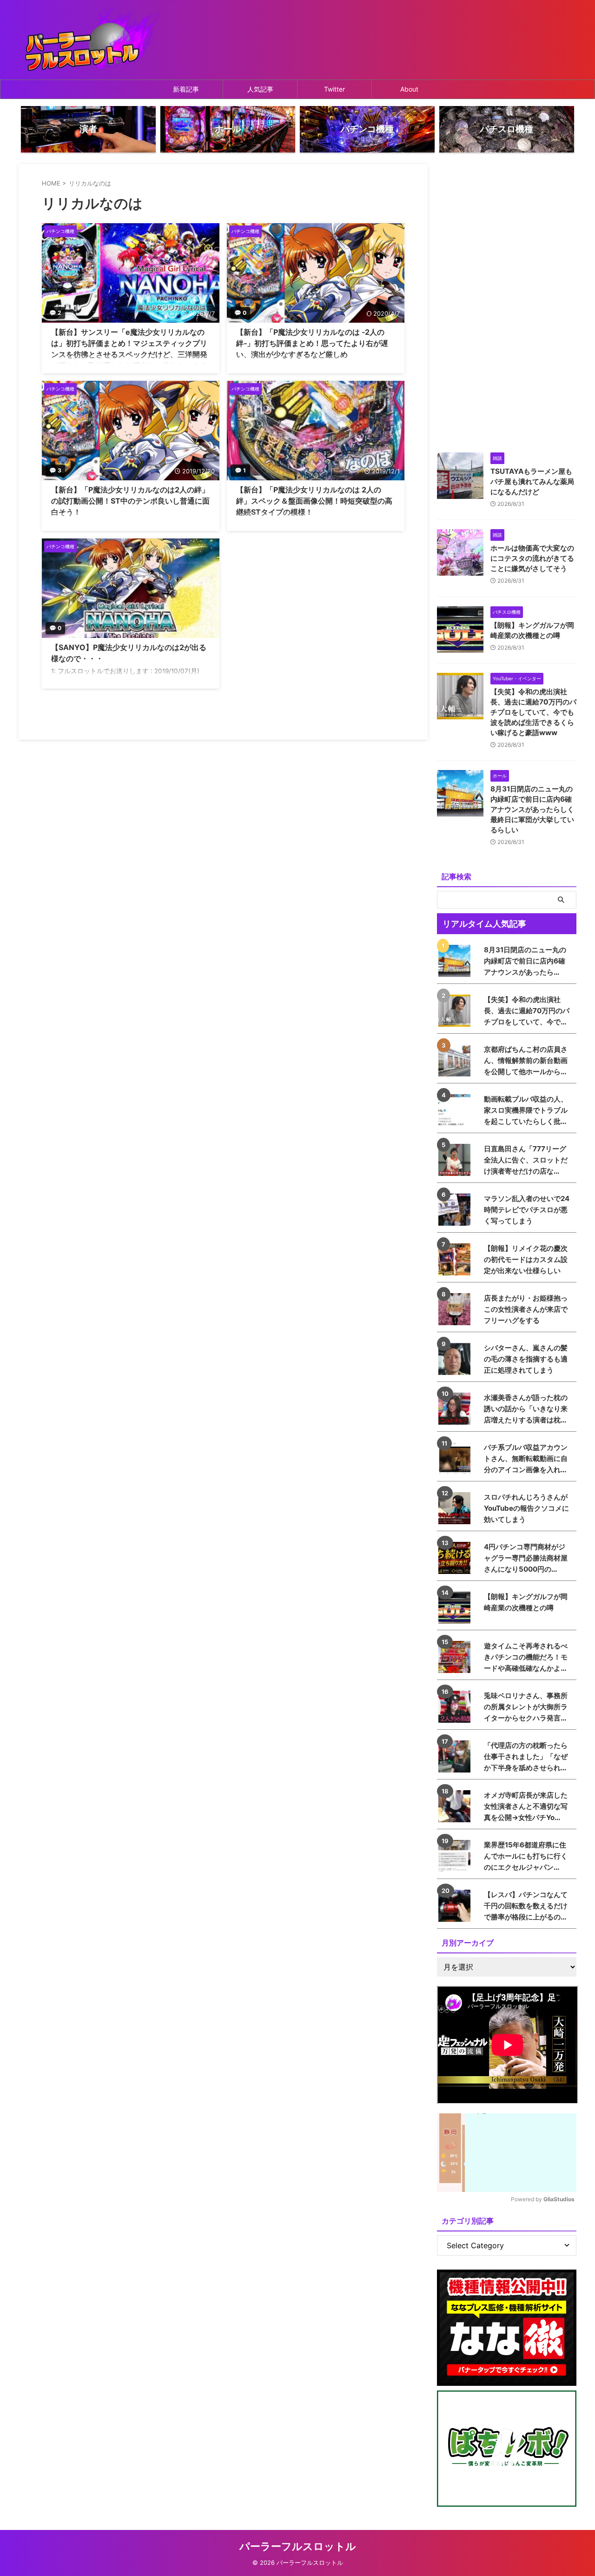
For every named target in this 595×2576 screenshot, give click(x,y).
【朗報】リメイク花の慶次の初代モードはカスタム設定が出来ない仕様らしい (526, 1259)
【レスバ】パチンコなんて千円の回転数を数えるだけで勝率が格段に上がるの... (526, 1906)
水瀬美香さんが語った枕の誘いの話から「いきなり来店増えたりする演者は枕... (526, 1409)
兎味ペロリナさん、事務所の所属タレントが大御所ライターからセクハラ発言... (526, 1707)
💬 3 (55, 470)
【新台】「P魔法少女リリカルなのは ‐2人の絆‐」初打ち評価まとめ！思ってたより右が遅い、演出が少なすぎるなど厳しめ (312, 343)
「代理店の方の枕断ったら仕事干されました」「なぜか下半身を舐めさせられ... (526, 1756)
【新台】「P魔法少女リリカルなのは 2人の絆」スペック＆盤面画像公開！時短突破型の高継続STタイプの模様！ (314, 501)
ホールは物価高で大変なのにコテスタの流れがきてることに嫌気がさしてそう (532, 558)
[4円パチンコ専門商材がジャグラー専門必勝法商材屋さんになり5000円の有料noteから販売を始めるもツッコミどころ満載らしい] (457, 1558)
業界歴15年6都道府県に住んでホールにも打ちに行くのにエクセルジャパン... (526, 1856)
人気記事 (260, 89)
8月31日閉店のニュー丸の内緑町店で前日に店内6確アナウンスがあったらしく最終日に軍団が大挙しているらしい (532, 809)
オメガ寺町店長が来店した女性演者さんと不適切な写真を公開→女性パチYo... (526, 1806)
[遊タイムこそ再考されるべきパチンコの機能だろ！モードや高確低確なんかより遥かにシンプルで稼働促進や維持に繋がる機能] (457, 1657)
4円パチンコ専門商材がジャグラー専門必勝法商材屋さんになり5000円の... (526, 1558)
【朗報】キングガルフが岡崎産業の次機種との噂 (526, 1602)
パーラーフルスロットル (298, 2546)
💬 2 (55, 313)
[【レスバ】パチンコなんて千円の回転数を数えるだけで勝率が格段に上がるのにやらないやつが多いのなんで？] (457, 1906)
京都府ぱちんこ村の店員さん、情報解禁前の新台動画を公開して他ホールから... (526, 1060)
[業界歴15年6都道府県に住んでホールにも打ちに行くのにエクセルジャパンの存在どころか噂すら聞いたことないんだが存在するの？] (457, 1856)
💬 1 (240, 470)
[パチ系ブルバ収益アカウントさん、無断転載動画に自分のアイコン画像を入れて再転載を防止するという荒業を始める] (457, 1458)
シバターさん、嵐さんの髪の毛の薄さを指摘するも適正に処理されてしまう (526, 1359)
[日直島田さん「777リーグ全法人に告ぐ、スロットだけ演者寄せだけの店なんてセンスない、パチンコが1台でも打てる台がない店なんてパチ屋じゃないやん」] (457, 1160)
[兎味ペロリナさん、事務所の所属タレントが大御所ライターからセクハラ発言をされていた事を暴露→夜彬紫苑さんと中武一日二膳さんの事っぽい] (457, 1707)
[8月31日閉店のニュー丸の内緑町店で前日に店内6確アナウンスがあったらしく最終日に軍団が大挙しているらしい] (457, 961)
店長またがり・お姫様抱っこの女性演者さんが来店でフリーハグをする (526, 1309)
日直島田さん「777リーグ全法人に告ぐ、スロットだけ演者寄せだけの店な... (526, 1160)
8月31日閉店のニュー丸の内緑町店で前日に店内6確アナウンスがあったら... (525, 961)
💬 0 (240, 313)
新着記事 (186, 89)
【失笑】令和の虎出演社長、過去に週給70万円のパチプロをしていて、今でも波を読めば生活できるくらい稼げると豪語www (533, 712)
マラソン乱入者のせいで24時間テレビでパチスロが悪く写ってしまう (527, 1210)
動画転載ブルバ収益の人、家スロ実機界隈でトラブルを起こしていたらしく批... (526, 1110)
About (409, 89)
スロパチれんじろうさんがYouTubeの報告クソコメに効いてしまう (526, 1508)
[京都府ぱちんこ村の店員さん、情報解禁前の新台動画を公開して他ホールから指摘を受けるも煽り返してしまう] (457, 1060)
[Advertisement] (507, 304)
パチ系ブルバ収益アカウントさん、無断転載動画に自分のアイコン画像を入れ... (526, 1458)
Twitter (334, 89)
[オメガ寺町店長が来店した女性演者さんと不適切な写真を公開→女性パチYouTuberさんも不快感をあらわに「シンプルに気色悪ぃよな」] (457, 1806)
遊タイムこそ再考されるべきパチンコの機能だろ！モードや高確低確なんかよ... (526, 1657)
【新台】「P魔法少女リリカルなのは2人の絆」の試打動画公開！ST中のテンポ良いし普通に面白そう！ (130, 501)
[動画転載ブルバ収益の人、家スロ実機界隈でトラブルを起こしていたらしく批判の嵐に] (457, 1110)
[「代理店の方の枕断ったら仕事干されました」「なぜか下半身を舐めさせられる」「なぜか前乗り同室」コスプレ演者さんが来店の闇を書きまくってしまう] (457, 1756)
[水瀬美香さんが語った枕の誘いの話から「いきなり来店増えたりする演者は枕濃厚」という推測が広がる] (457, 1409)
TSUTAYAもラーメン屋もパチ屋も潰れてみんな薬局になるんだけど (532, 481)
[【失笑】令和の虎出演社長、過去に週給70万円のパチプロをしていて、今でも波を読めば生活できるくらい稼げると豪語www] (457, 1011)
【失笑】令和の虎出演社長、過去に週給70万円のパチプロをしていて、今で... (527, 1011)
